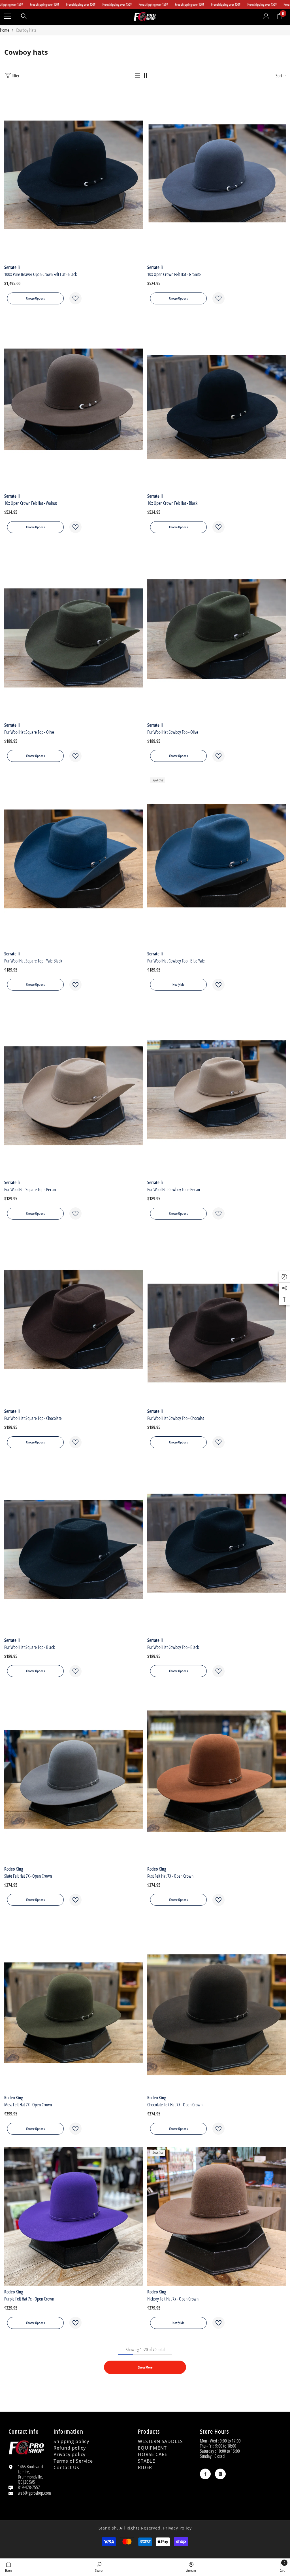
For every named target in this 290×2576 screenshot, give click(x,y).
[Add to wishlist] (75, 298)
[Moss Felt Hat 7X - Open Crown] (73, 2005)
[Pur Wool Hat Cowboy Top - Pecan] (217, 1090)
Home (5, 30)
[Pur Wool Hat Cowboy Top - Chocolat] (217, 1319)
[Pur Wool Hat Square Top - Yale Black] (73, 861)
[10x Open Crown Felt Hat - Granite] (217, 175)
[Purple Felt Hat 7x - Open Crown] (73, 2216)
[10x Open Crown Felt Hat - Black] (217, 403)
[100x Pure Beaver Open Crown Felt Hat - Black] (73, 175)
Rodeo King (14, 1869)
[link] (99, 2567)
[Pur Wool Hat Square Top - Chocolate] (73, 1319)
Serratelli (12, 267)
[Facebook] (205, 2474)
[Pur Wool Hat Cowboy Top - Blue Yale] (217, 861)
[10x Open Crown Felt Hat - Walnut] (73, 403)
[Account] (266, 16)
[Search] (24, 16)
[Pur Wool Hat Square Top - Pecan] (73, 1090)
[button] (138, 76)
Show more (145, 2367)
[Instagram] (220, 2474)
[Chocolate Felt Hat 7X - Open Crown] (217, 2005)
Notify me (178, 984)
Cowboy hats (26, 30)
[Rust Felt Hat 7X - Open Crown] (217, 1776)
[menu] (8, 16)
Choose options (35, 298)
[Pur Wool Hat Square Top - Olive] (73, 632)
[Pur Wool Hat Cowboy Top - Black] (217, 1547)
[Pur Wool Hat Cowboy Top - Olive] (217, 632)
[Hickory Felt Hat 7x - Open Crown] (217, 2216)
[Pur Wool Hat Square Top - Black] (73, 1547)
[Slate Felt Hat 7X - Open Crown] (73, 1776)
